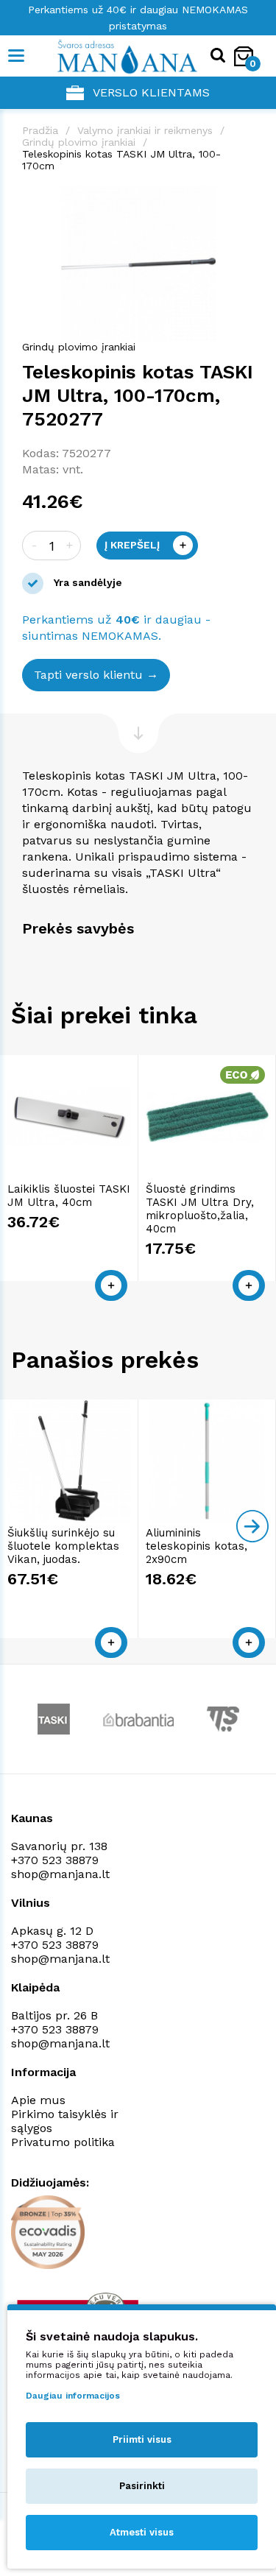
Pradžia (40, 130)
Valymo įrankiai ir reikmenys (145, 130)
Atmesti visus (142, 2532)
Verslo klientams (151, 92)
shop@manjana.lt (60, 1874)
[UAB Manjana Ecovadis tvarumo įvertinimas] (48, 2232)
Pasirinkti (142, 2486)
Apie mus (38, 2100)
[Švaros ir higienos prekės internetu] (105, 56)
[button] (241, 200)
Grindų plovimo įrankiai (79, 142)
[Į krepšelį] (111, 1285)
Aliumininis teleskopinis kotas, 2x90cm (197, 1546)
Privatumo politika (63, 2142)
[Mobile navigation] (17, 56)
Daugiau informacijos (73, 2396)
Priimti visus (142, 2439)
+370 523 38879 (55, 1860)
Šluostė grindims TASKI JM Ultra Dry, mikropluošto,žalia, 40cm (200, 1209)
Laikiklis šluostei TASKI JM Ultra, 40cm (69, 1196)
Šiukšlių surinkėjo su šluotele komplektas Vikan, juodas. (63, 1546)
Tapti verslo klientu (88, 675)
